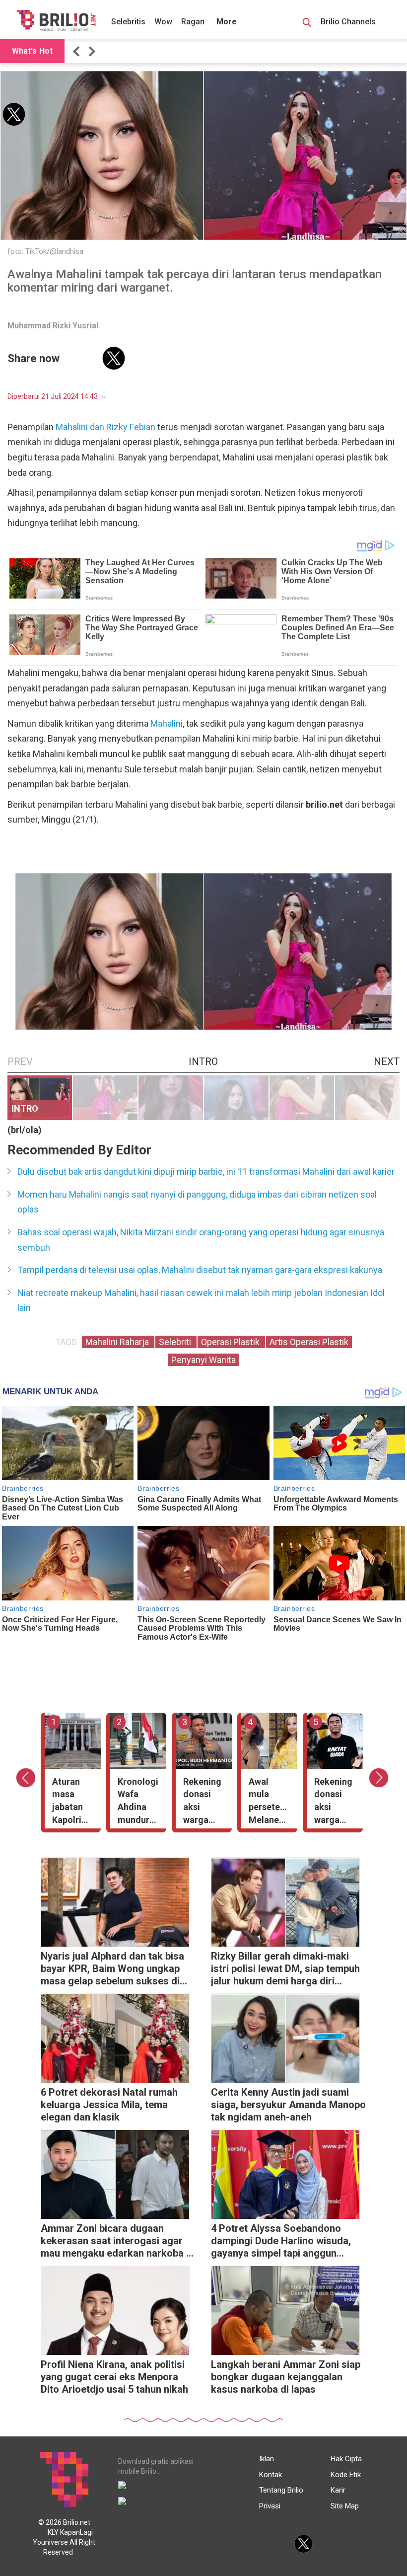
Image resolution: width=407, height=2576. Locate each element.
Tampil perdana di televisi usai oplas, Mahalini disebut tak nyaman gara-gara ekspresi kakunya (200, 1270)
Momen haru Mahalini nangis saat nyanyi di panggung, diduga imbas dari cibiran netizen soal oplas (197, 1202)
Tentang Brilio (281, 2490)
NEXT (387, 1061)
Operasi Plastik (231, 1342)
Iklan (267, 2459)
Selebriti (176, 1342)
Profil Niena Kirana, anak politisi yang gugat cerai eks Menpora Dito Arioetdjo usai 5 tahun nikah (114, 2377)
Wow (163, 22)
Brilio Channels (349, 22)
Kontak (271, 2475)
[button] (78, 51)
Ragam (194, 22)
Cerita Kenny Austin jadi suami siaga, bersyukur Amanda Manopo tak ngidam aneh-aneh (288, 2105)
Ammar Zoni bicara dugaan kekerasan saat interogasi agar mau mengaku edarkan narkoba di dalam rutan (118, 2242)
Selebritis (128, 22)
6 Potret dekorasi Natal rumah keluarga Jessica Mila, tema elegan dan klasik (109, 2105)
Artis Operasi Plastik (309, 1342)
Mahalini (167, 723)
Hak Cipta (346, 2459)
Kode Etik (346, 2475)
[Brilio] (56, 20)
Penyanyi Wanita (203, 1360)
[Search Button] (307, 24)
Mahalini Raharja (118, 1342)
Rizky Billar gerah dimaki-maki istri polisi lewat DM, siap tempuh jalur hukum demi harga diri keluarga (285, 1970)
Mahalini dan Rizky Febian (105, 427)
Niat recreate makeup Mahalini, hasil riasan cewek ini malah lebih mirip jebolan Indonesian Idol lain (201, 1300)
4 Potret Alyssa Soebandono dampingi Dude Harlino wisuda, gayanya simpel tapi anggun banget (281, 2242)
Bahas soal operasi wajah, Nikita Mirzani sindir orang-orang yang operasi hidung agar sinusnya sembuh (201, 1240)
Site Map (345, 2506)
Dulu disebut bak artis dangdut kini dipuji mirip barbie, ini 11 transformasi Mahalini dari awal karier (206, 1172)
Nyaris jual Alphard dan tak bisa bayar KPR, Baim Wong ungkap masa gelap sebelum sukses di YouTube (112, 1970)
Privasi (270, 2506)
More (227, 22)
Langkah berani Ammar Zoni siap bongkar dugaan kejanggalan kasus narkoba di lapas (286, 2377)
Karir (338, 2490)
